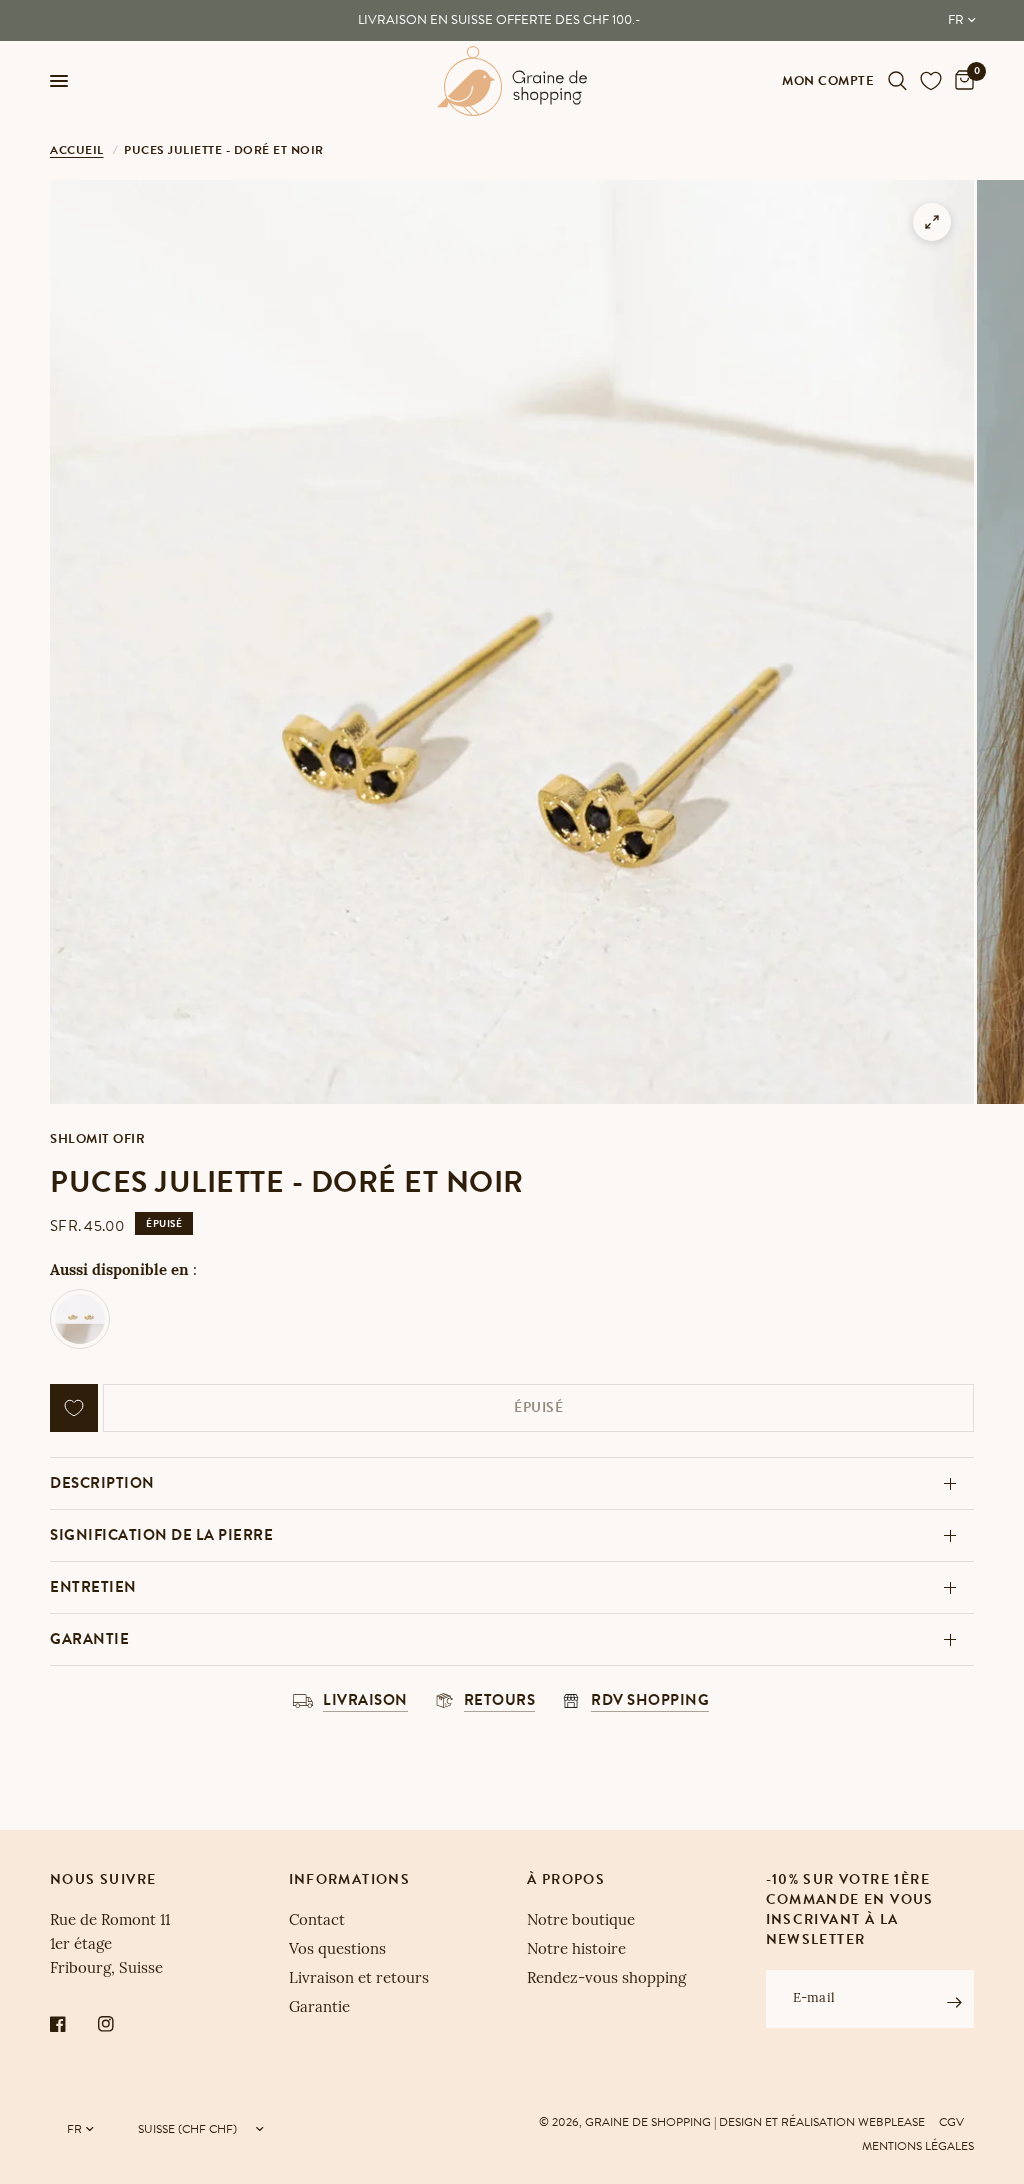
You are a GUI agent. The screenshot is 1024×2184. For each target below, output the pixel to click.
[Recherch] (897, 81)
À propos (566, 1880)
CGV (951, 2122)
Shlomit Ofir (97, 1139)
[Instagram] (120, 2024)
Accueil (77, 150)
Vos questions (337, 1950)
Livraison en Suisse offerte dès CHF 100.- (499, 20)
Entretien (93, 1587)
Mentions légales (918, 2146)
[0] (961, 81)
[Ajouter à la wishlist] (74, 1408)
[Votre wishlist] (931, 81)
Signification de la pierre (161, 1535)
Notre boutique (581, 1921)
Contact (317, 1921)
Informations (350, 1880)
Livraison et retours (359, 1979)
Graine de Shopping (648, 2122)
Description (102, 1483)
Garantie (89, 1639)
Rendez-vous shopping (606, 1979)
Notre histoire (576, 1950)
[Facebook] (72, 2024)
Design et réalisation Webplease (822, 2122)
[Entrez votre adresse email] (954, 2002)
